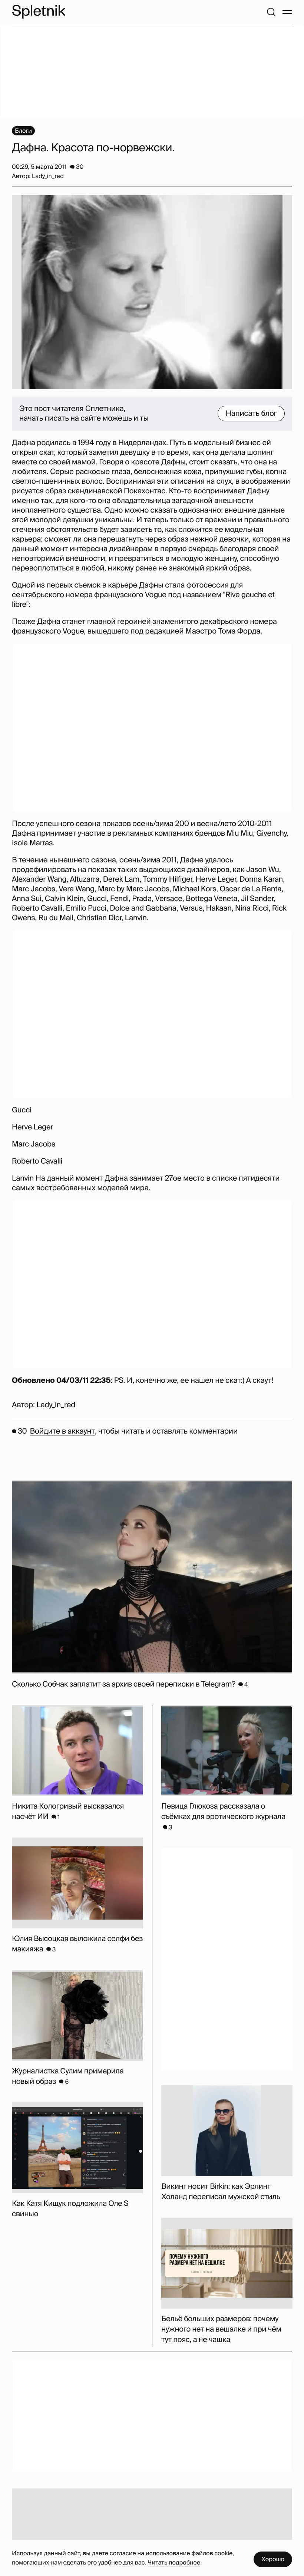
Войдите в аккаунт (62, 1431)
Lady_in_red (56, 1405)
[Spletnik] (39, 12)
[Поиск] (271, 12)
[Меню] (287, 12)
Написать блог (251, 414)
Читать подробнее (174, 2562)
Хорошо (273, 2559)
